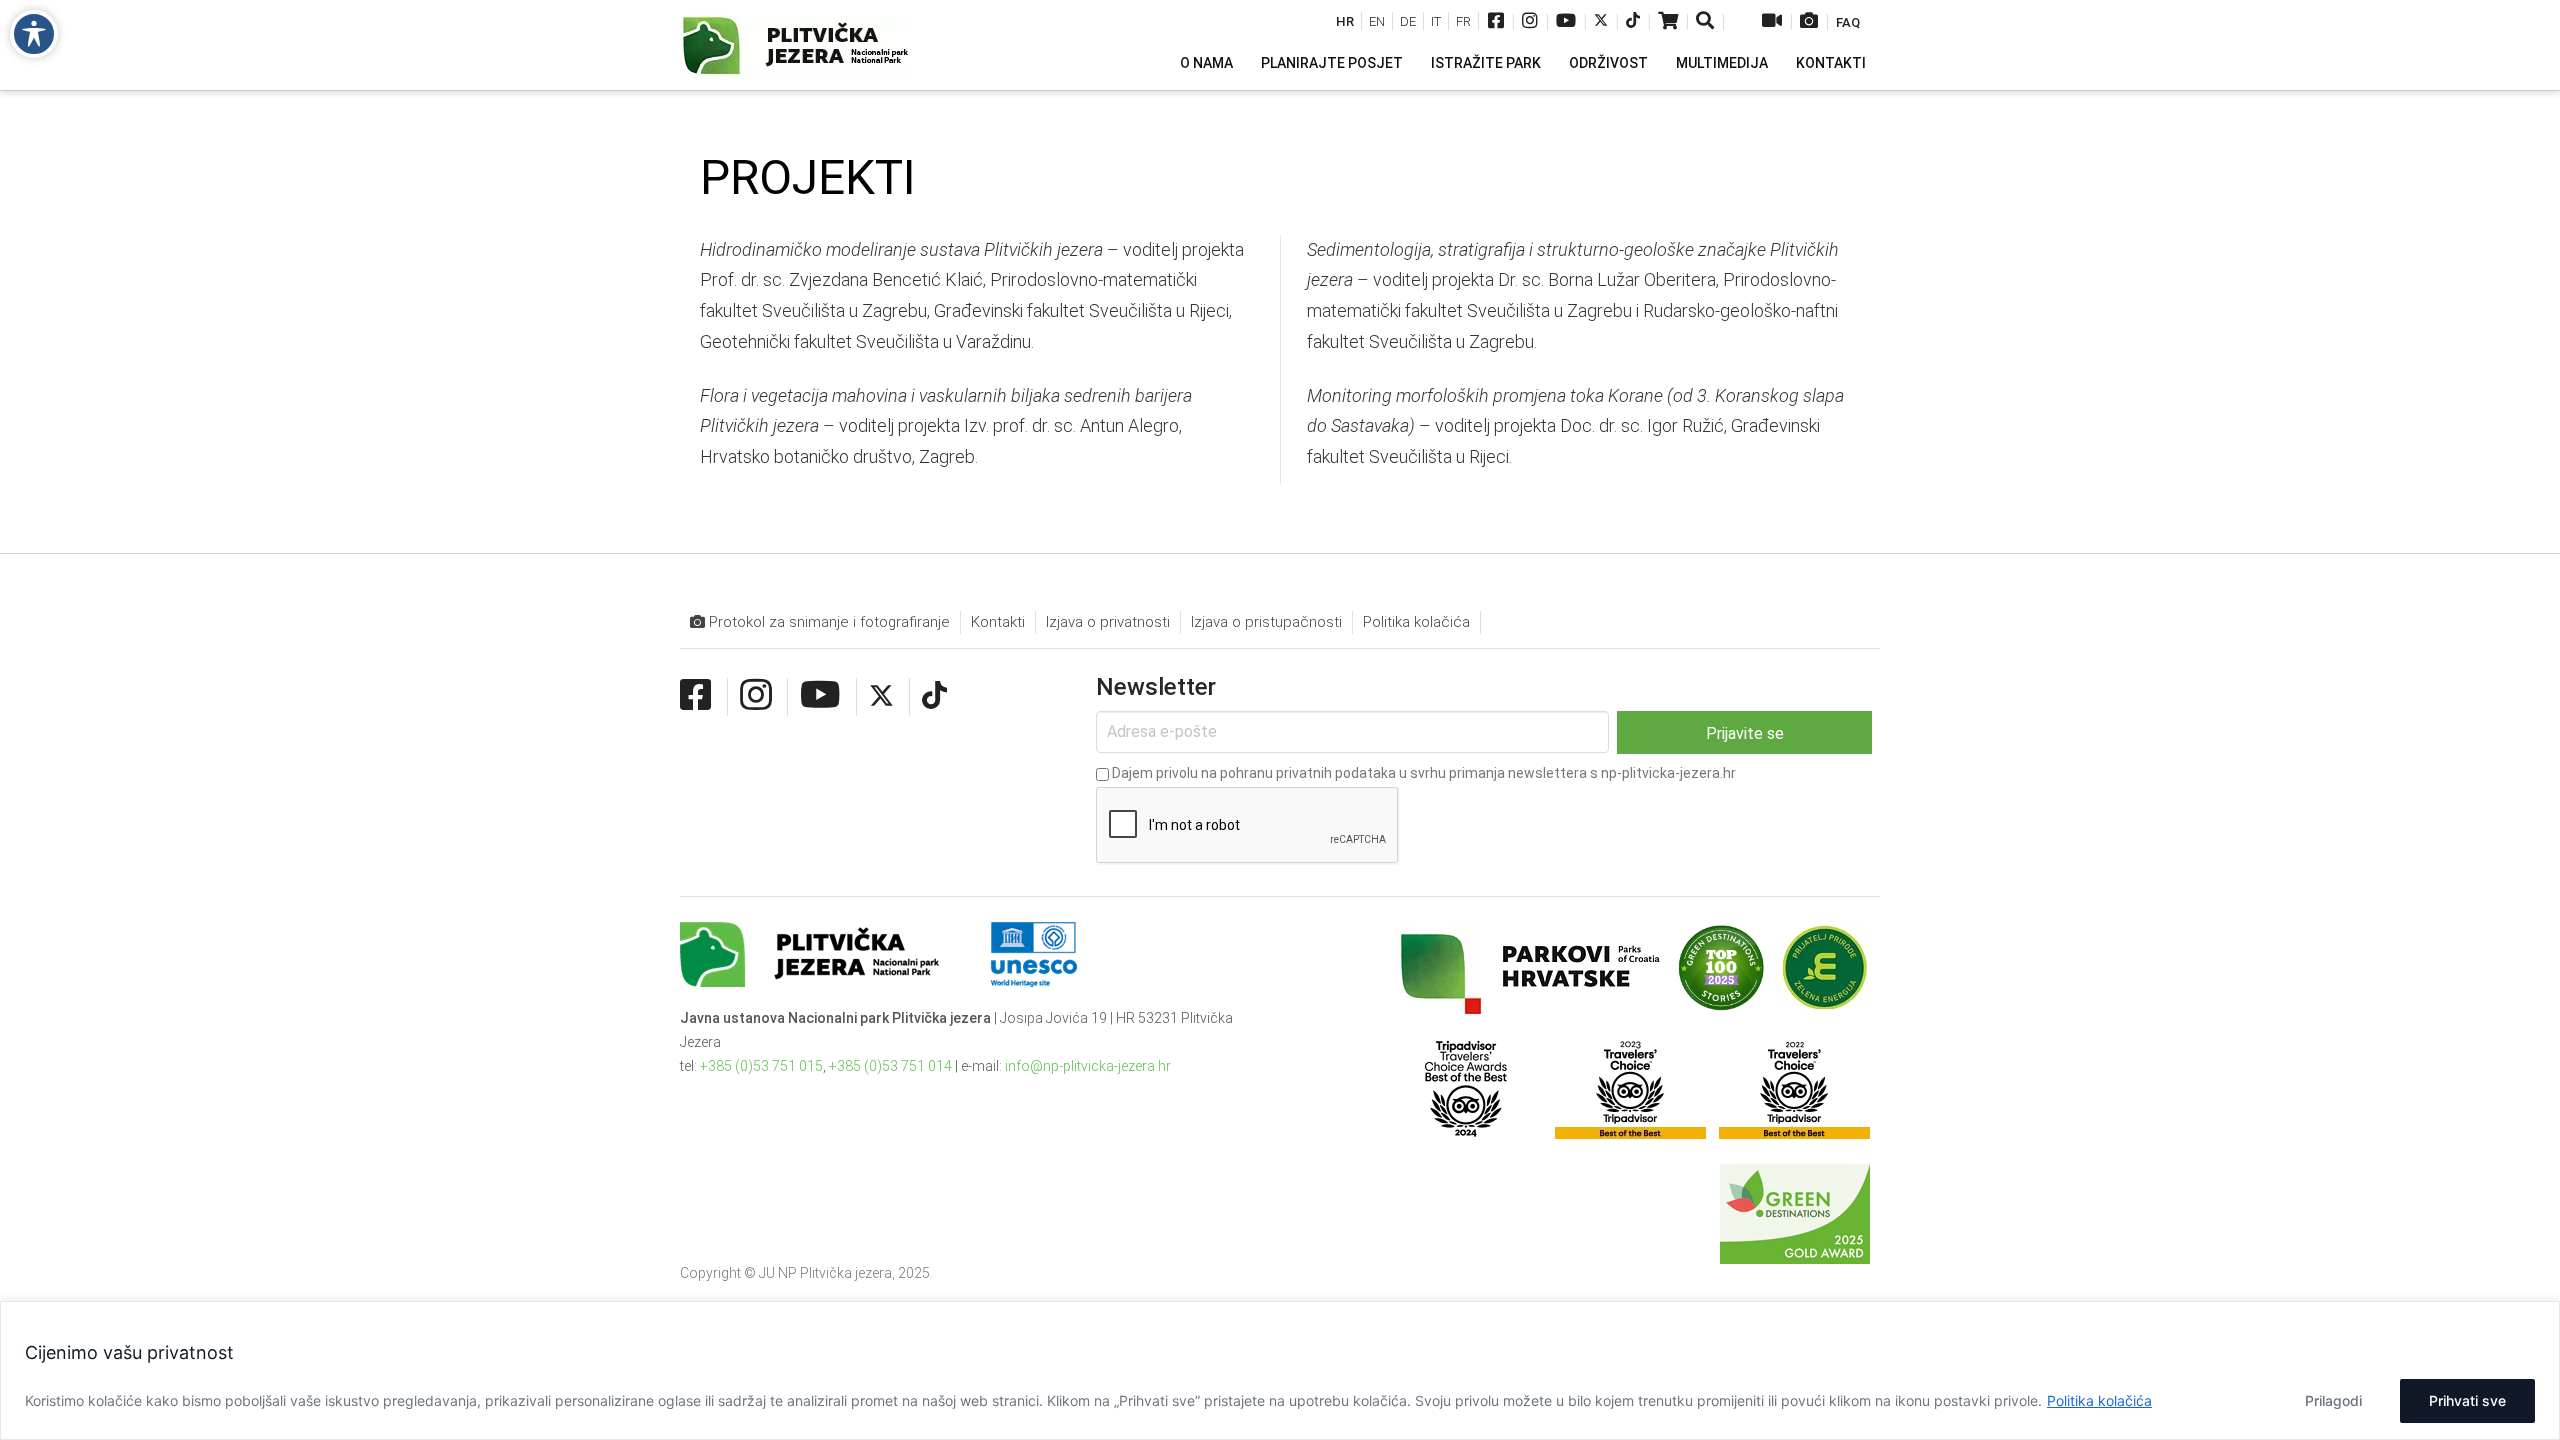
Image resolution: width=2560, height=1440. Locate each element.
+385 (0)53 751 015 (761, 1066)
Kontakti (998, 622)
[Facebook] (1496, 22)
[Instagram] (1530, 22)
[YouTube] (1566, 22)
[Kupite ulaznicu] (1668, 22)
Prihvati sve (2467, 1400)
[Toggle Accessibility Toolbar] (34, 34)
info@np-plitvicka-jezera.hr (1088, 1066)
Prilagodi (2333, 1400)
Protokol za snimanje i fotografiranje (827, 622)
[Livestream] (1772, 22)
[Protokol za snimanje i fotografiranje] (1809, 22)
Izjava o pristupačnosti (1266, 622)
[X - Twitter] (1601, 22)
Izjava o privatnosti (1108, 622)
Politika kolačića (2099, 1400)
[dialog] (1280, 1370)
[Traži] (1706, 22)
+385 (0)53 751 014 (890, 1066)
